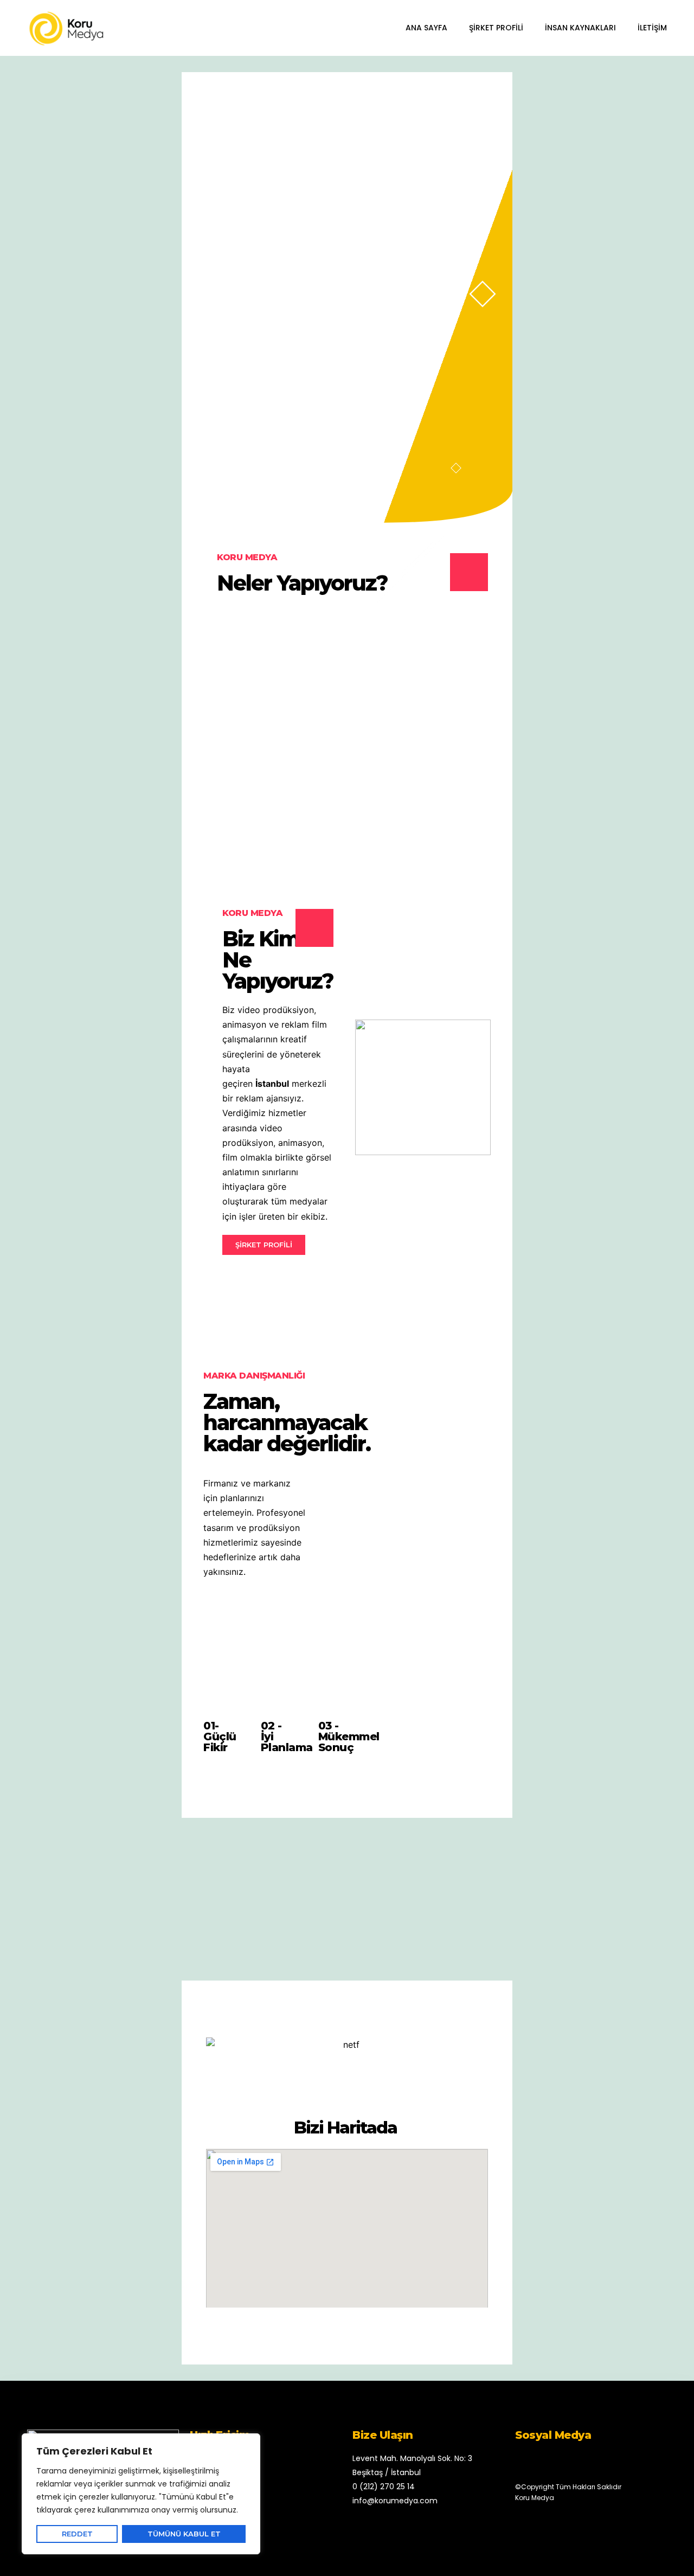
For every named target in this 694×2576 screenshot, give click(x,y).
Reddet (77, 2534)
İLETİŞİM (652, 28)
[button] (264, 1245)
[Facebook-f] (519, 2461)
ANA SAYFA (426, 28)
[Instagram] (557, 2461)
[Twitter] (538, 2461)
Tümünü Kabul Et (184, 2534)
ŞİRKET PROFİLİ (496, 28)
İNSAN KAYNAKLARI (580, 28)
